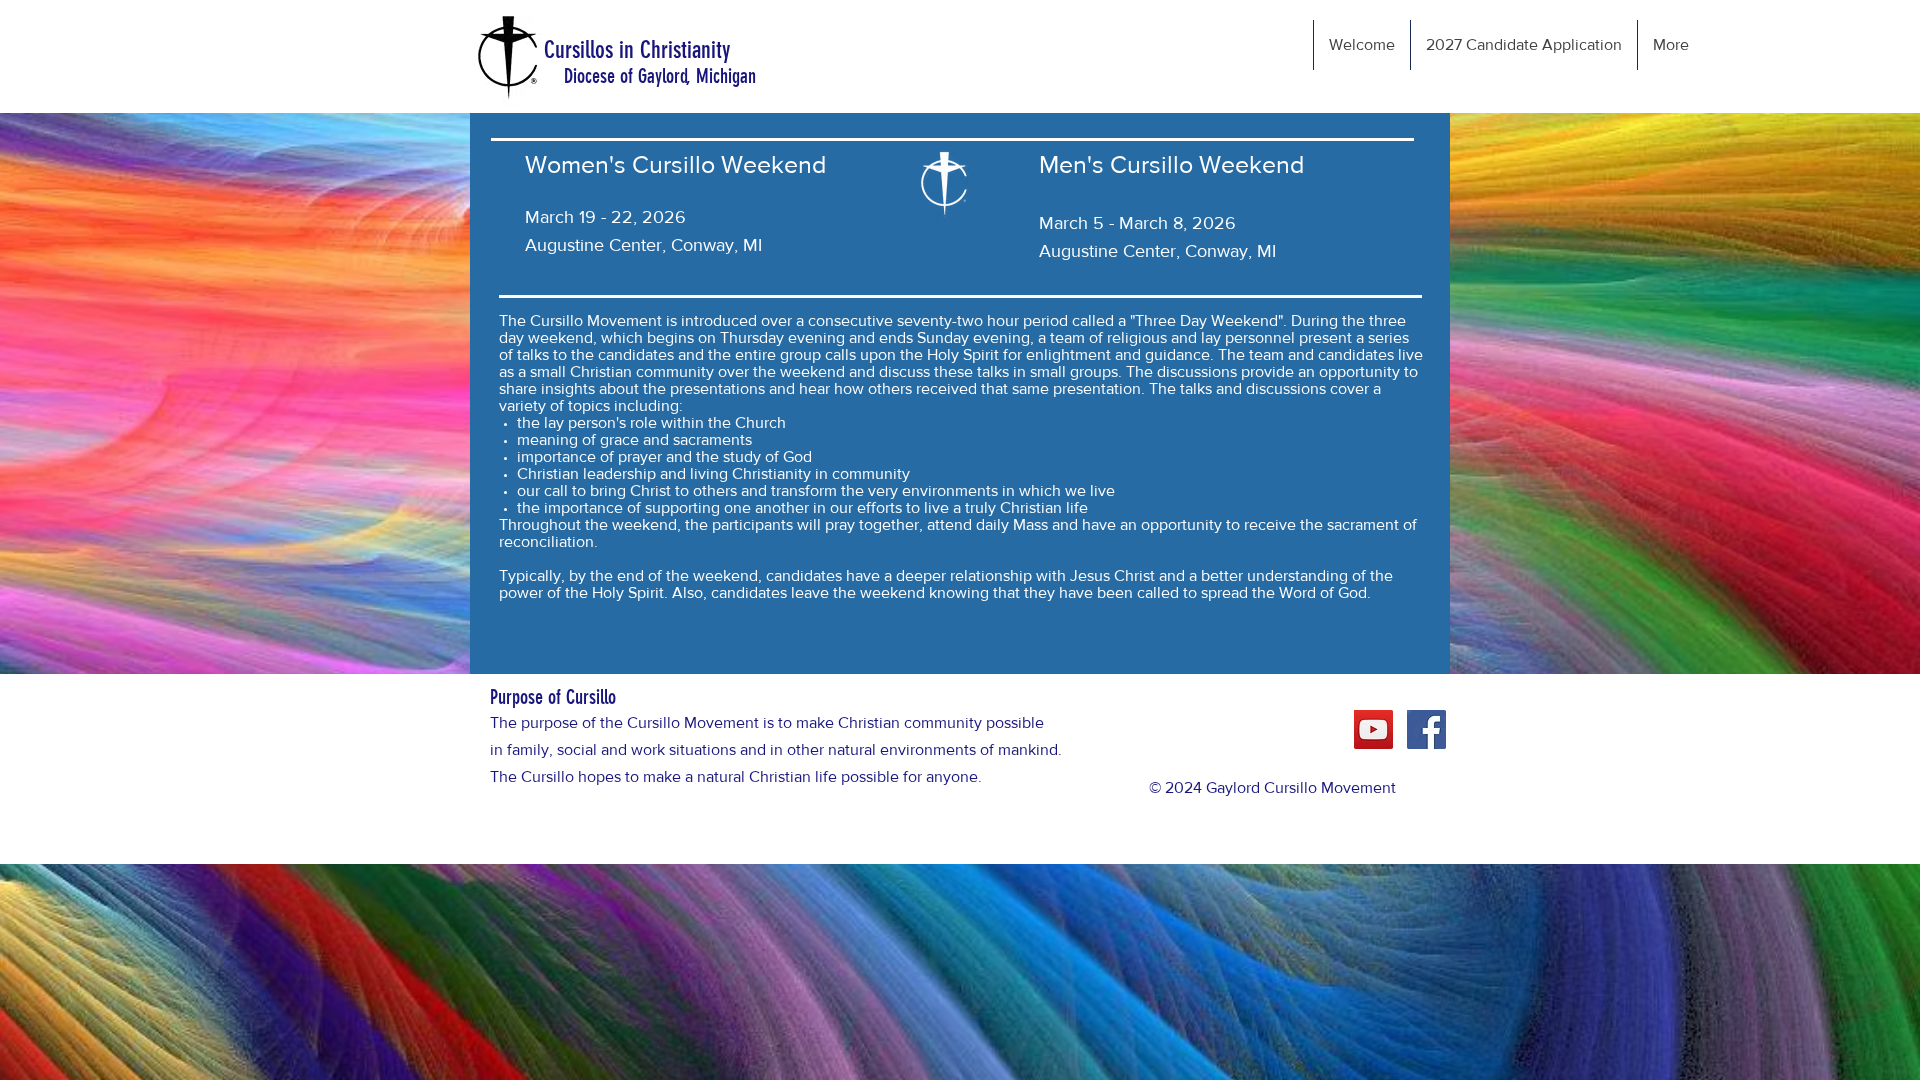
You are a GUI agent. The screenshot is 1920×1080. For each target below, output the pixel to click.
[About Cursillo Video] (1373, 729)
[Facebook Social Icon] (1426, 729)
